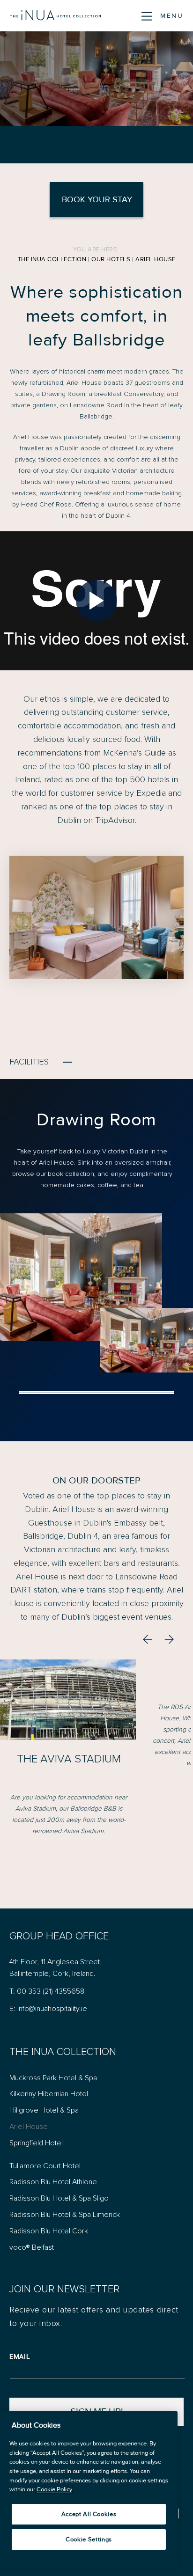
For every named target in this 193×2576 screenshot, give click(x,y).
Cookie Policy (54, 2489)
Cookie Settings (89, 2539)
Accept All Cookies (89, 2514)
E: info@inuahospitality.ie (48, 2009)
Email (20, 2356)
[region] (89, 2490)
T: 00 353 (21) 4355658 (47, 1991)
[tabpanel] (96, 1240)
